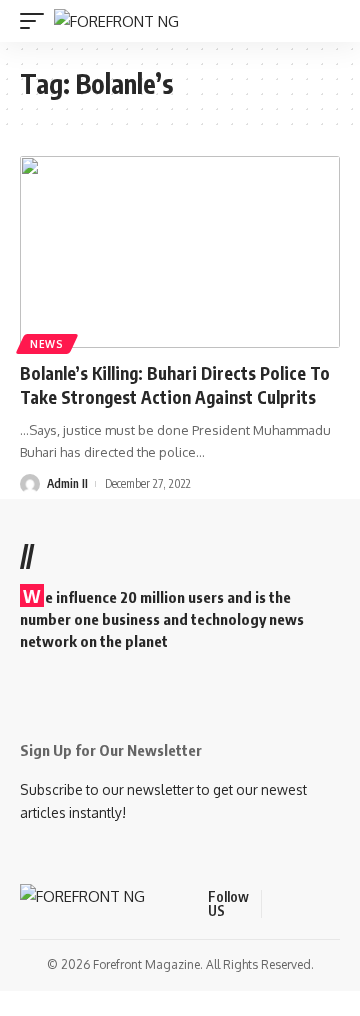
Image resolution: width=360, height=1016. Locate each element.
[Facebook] (280, 904)
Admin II (67, 483)
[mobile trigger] (37, 21)
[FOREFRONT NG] (116, 21)
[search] (328, 21)
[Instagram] (352, 904)
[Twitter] (304, 904)
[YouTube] (328, 904)
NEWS (47, 344)
